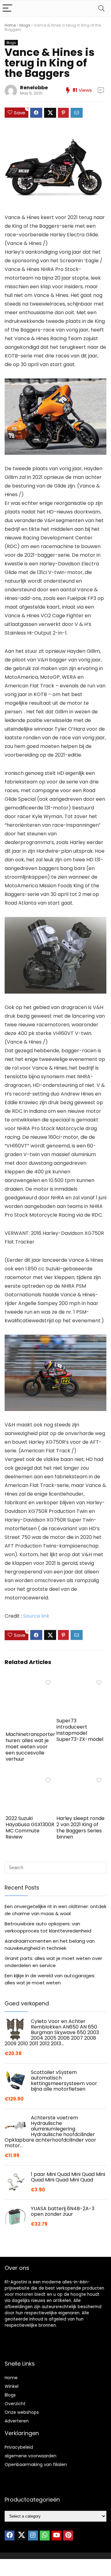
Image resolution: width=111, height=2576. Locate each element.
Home (10, 25)
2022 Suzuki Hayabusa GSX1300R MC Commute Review (30, 1828)
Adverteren (17, 2421)
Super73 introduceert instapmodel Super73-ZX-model (80, 1730)
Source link (36, 1616)
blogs (25, 25)
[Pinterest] (68, 2536)
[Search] (101, 8)
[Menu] (7, 8)
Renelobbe (34, 88)
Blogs (11, 43)
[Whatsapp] (45, 2536)
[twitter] (21, 2536)
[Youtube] (56, 2536)
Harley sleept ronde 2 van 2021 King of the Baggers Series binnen (80, 1828)
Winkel (12, 2386)
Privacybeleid (19, 2447)
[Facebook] (10, 2536)
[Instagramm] (33, 2536)
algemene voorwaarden (31, 2456)
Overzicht (15, 2404)
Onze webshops (22, 2412)
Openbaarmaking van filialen (36, 2464)
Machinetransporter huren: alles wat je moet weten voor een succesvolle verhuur (30, 1747)
